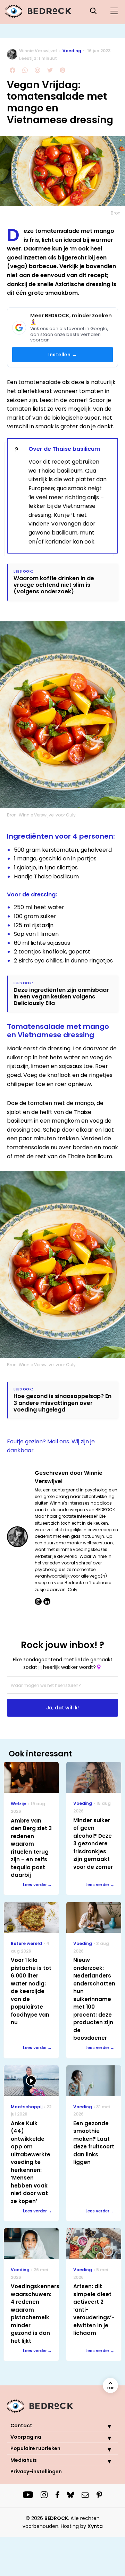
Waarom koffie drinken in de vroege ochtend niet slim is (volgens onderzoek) (54, 585)
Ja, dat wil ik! (62, 1708)
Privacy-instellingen (36, 2472)
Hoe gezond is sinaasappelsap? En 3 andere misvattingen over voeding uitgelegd (62, 1403)
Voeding (72, 51)
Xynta (95, 2526)
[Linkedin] (47, 1601)
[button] (104, 2426)
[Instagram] (38, 1601)
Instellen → (62, 355)
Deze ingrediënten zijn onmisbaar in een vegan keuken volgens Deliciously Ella (61, 997)
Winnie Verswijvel (38, 51)
